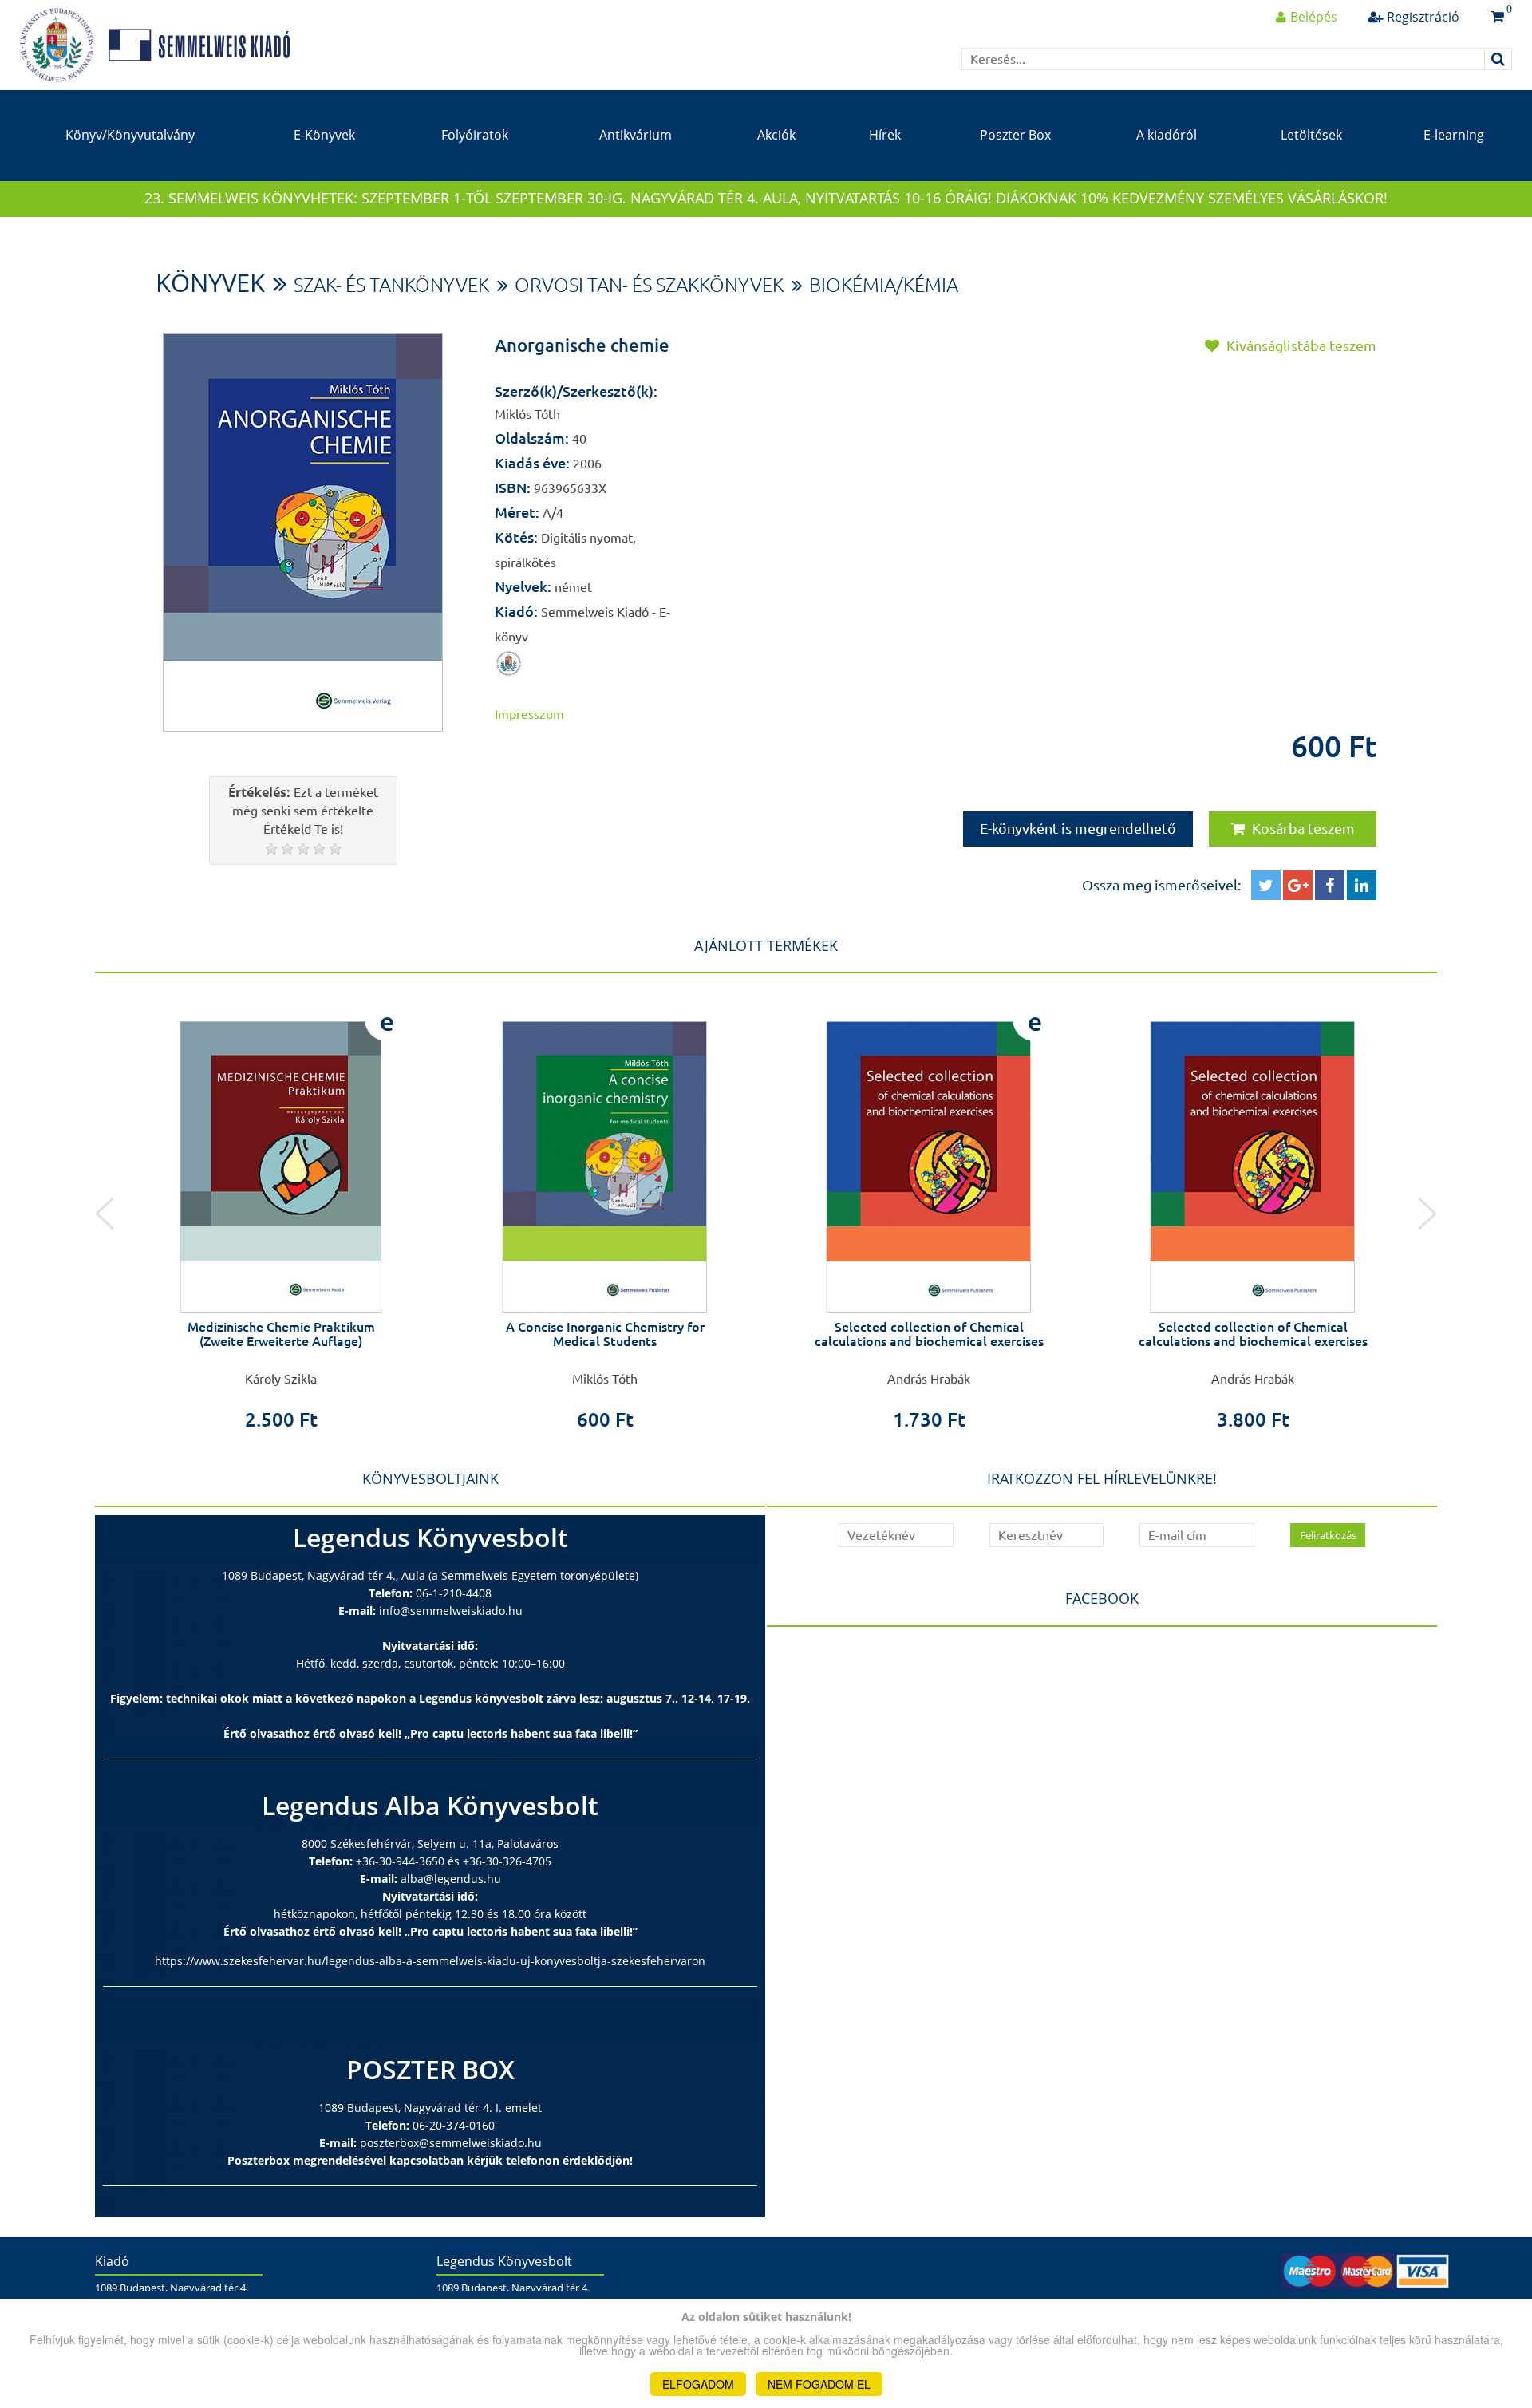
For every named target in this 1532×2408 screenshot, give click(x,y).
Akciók (776, 135)
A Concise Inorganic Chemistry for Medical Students (605, 1334)
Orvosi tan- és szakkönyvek (649, 285)
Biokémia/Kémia (884, 285)
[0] (1497, 17)
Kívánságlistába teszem (1300, 345)
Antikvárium (636, 135)
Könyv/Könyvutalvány (130, 135)
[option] (281, 1213)
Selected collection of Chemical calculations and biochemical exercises (929, 1334)
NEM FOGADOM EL (819, 2384)
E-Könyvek (324, 135)
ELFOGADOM (698, 2384)
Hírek (885, 135)
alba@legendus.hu (451, 1879)
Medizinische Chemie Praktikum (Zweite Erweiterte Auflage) (281, 1334)
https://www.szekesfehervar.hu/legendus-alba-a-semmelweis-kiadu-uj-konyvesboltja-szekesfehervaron (430, 1961)
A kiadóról (1167, 135)
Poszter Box (1015, 135)
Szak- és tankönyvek (391, 285)
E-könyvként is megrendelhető (1078, 828)
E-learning (1454, 135)
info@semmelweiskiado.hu (451, 1611)
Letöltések (1311, 135)
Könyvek (210, 282)
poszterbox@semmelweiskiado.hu (451, 2143)
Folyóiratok (475, 135)
